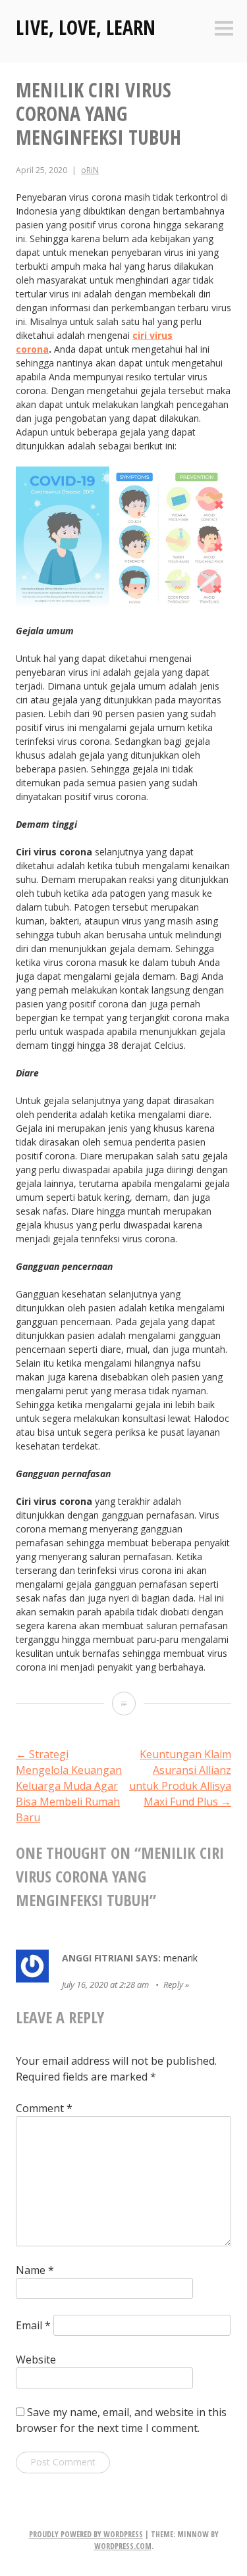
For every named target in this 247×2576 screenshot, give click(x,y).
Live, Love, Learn (86, 27)
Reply (173, 1984)
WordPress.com (123, 2546)
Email (33, 2325)
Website (36, 2360)
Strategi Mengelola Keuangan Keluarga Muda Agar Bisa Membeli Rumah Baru (69, 1786)
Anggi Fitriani (97, 1958)
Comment (44, 2108)
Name (35, 2270)
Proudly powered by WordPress (86, 2534)
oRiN (90, 170)
